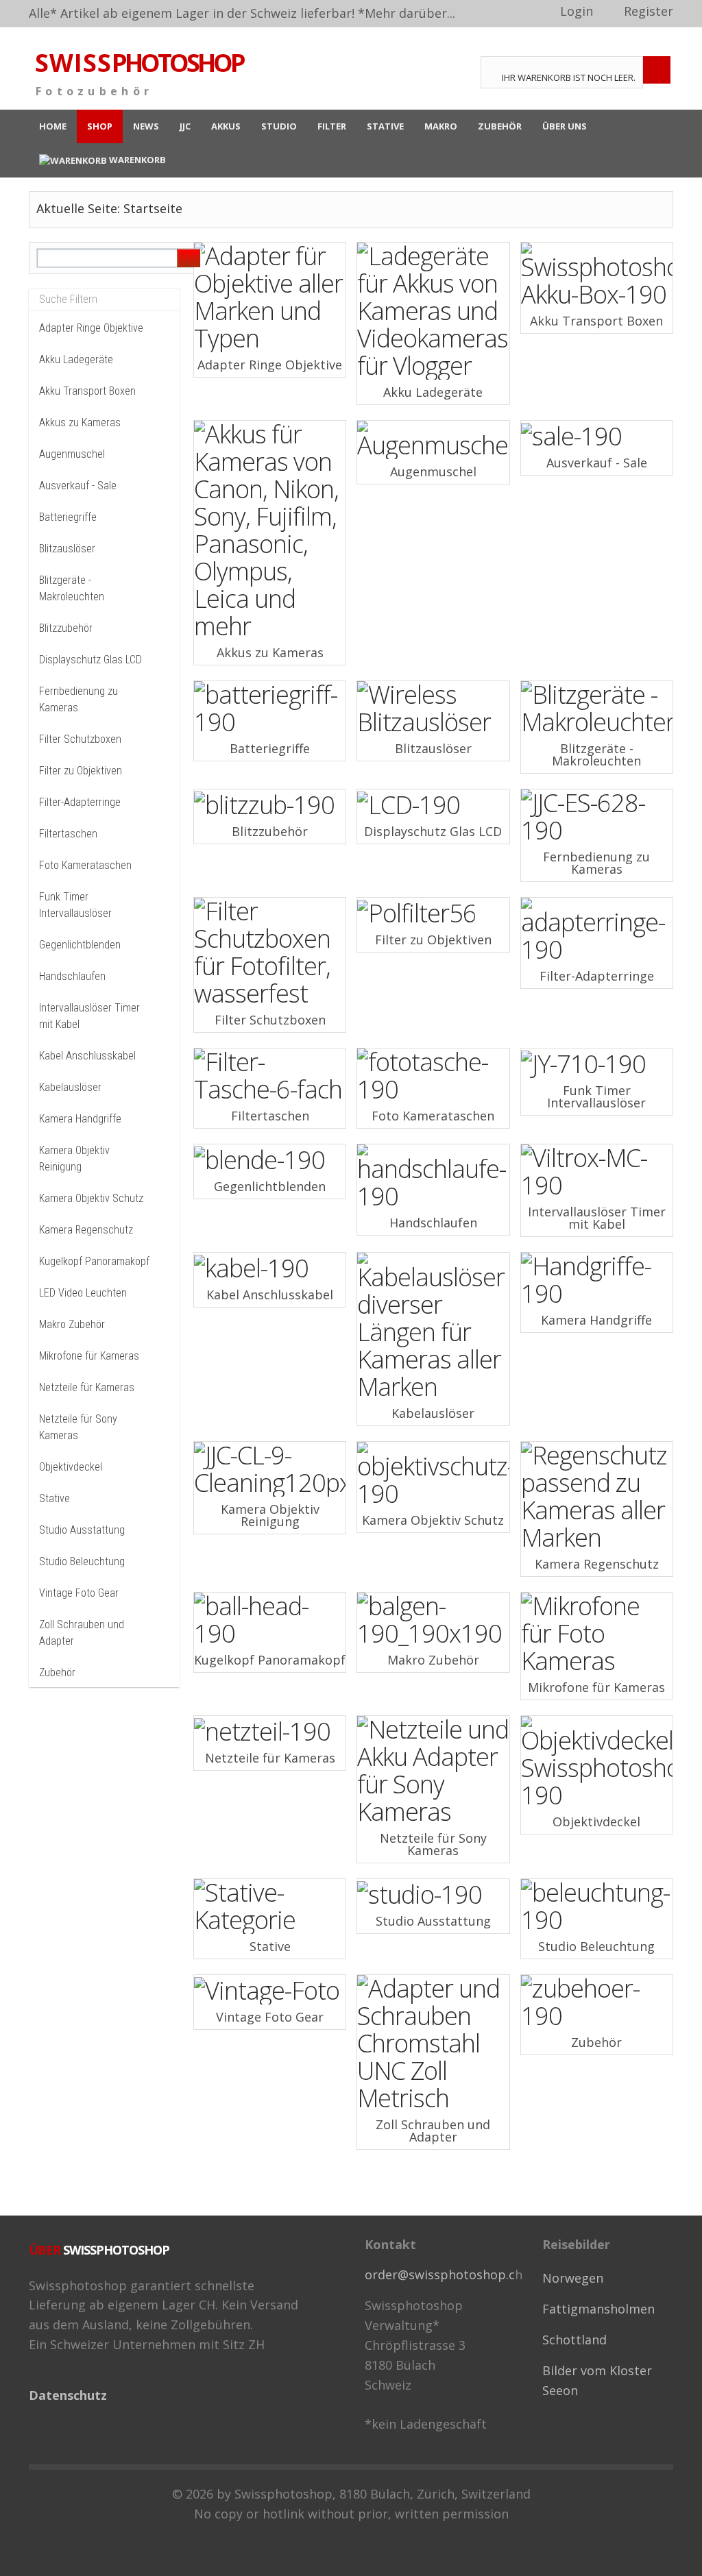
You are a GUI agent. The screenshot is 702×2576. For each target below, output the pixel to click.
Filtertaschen (68, 834)
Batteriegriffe (68, 517)
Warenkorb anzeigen (657, 70)
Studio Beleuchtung (82, 1561)
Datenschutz (68, 2395)
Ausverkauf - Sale (78, 486)
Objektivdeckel (71, 1467)
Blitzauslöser (67, 549)
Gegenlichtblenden (80, 945)
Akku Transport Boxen (87, 391)
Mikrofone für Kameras (89, 1356)
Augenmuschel (72, 454)
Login (577, 11)
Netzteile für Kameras (87, 1387)
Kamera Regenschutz (86, 1230)
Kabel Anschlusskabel (87, 1056)
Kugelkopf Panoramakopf (94, 1261)
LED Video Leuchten (83, 1293)
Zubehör (57, 1672)
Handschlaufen (72, 976)
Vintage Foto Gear (79, 1593)
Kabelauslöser (70, 1087)
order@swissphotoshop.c (440, 2274)
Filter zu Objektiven (81, 771)
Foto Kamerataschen (85, 865)
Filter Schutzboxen (80, 739)
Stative (55, 1498)
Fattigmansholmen (598, 2309)
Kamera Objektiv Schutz (91, 1198)
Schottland (574, 2340)
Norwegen (573, 2278)
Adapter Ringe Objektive (91, 328)
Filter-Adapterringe (80, 802)
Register (649, 11)
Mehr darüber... (410, 13)
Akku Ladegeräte (76, 359)
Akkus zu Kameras (80, 422)
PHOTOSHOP (139, 63)
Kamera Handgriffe (80, 1119)
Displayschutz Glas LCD (90, 660)
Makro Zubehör (72, 1324)
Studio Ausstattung (82, 1530)
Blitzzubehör (66, 628)
